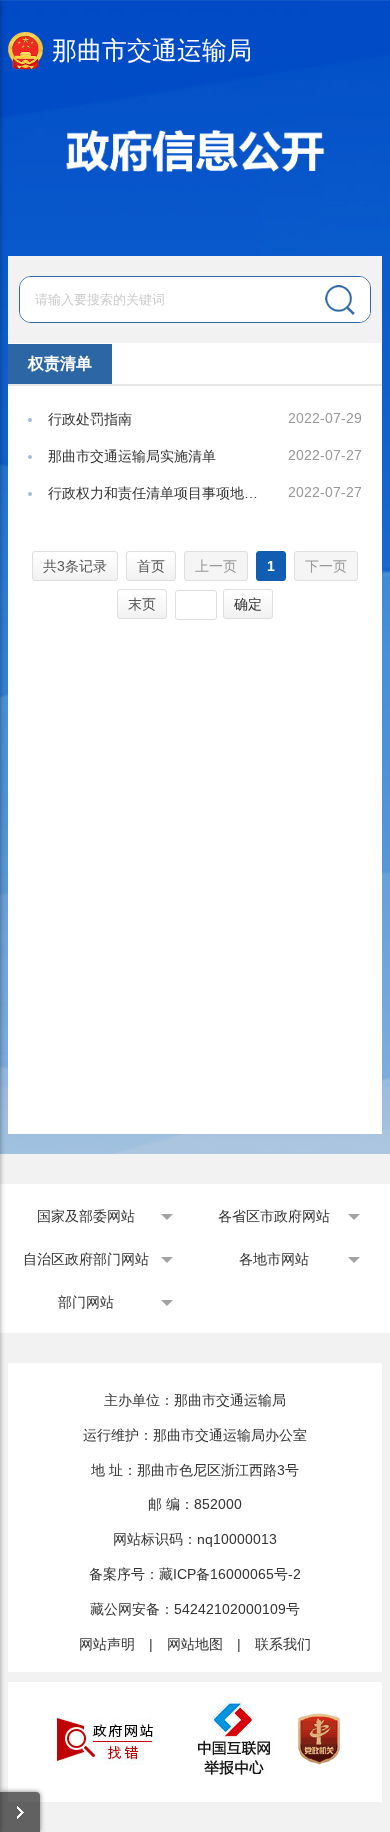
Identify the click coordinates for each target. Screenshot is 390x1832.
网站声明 (107, 1644)
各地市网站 (274, 1259)
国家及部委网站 (86, 1216)
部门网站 (86, 1302)
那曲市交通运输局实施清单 (132, 456)
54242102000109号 (237, 1609)
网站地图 (195, 1644)
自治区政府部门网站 (86, 1259)
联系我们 (283, 1644)
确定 (248, 604)
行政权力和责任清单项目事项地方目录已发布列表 (155, 493)
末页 (142, 604)
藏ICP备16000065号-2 (230, 1574)
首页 (151, 566)
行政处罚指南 (90, 419)
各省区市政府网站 (274, 1216)
